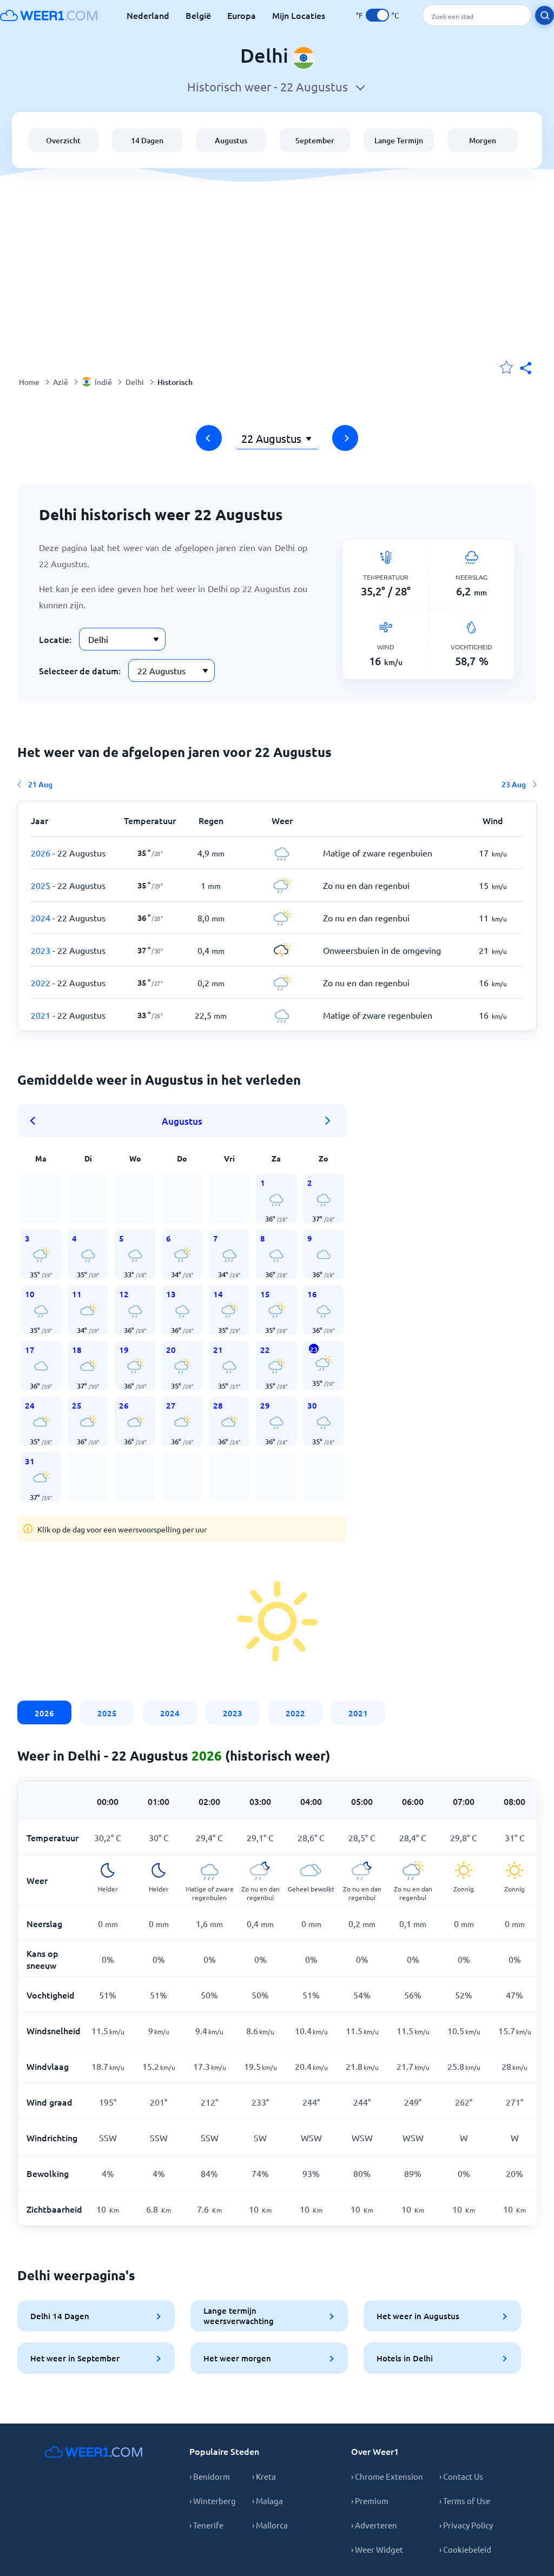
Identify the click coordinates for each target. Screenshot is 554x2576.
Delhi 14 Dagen (60, 2316)
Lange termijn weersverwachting (239, 2316)
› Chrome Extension (387, 2476)
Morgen (483, 140)
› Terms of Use (465, 2501)
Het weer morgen (237, 2358)
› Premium (370, 2501)
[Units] (377, 15)
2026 (44, 1713)
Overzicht (63, 140)
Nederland (148, 15)
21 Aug (40, 784)
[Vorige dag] (209, 438)
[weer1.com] (49, 15)
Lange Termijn (399, 140)
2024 (170, 1713)
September (315, 140)
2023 (233, 1713)
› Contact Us (461, 2476)
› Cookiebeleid (465, 2549)
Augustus (231, 140)
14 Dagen (147, 140)
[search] (545, 15)
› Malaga (268, 2501)
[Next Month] (328, 1121)
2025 (107, 1713)
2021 (358, 1713)
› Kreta (264, 2476)
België (198, 15)
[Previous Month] (36, 1121)
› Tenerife (206, 2525)
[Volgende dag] (345, 438)
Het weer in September (75, 2358)
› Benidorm (210, 2476)
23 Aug (514, 784)
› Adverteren (374, 2525)
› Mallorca (270, 2525)
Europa (242, 15)
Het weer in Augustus (418, 2316)
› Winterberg (213, 2501)
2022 (295, 1713)
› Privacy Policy (466, 2525)
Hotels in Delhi (405, 2358)
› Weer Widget (377, 2549)
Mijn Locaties (299, 15)
